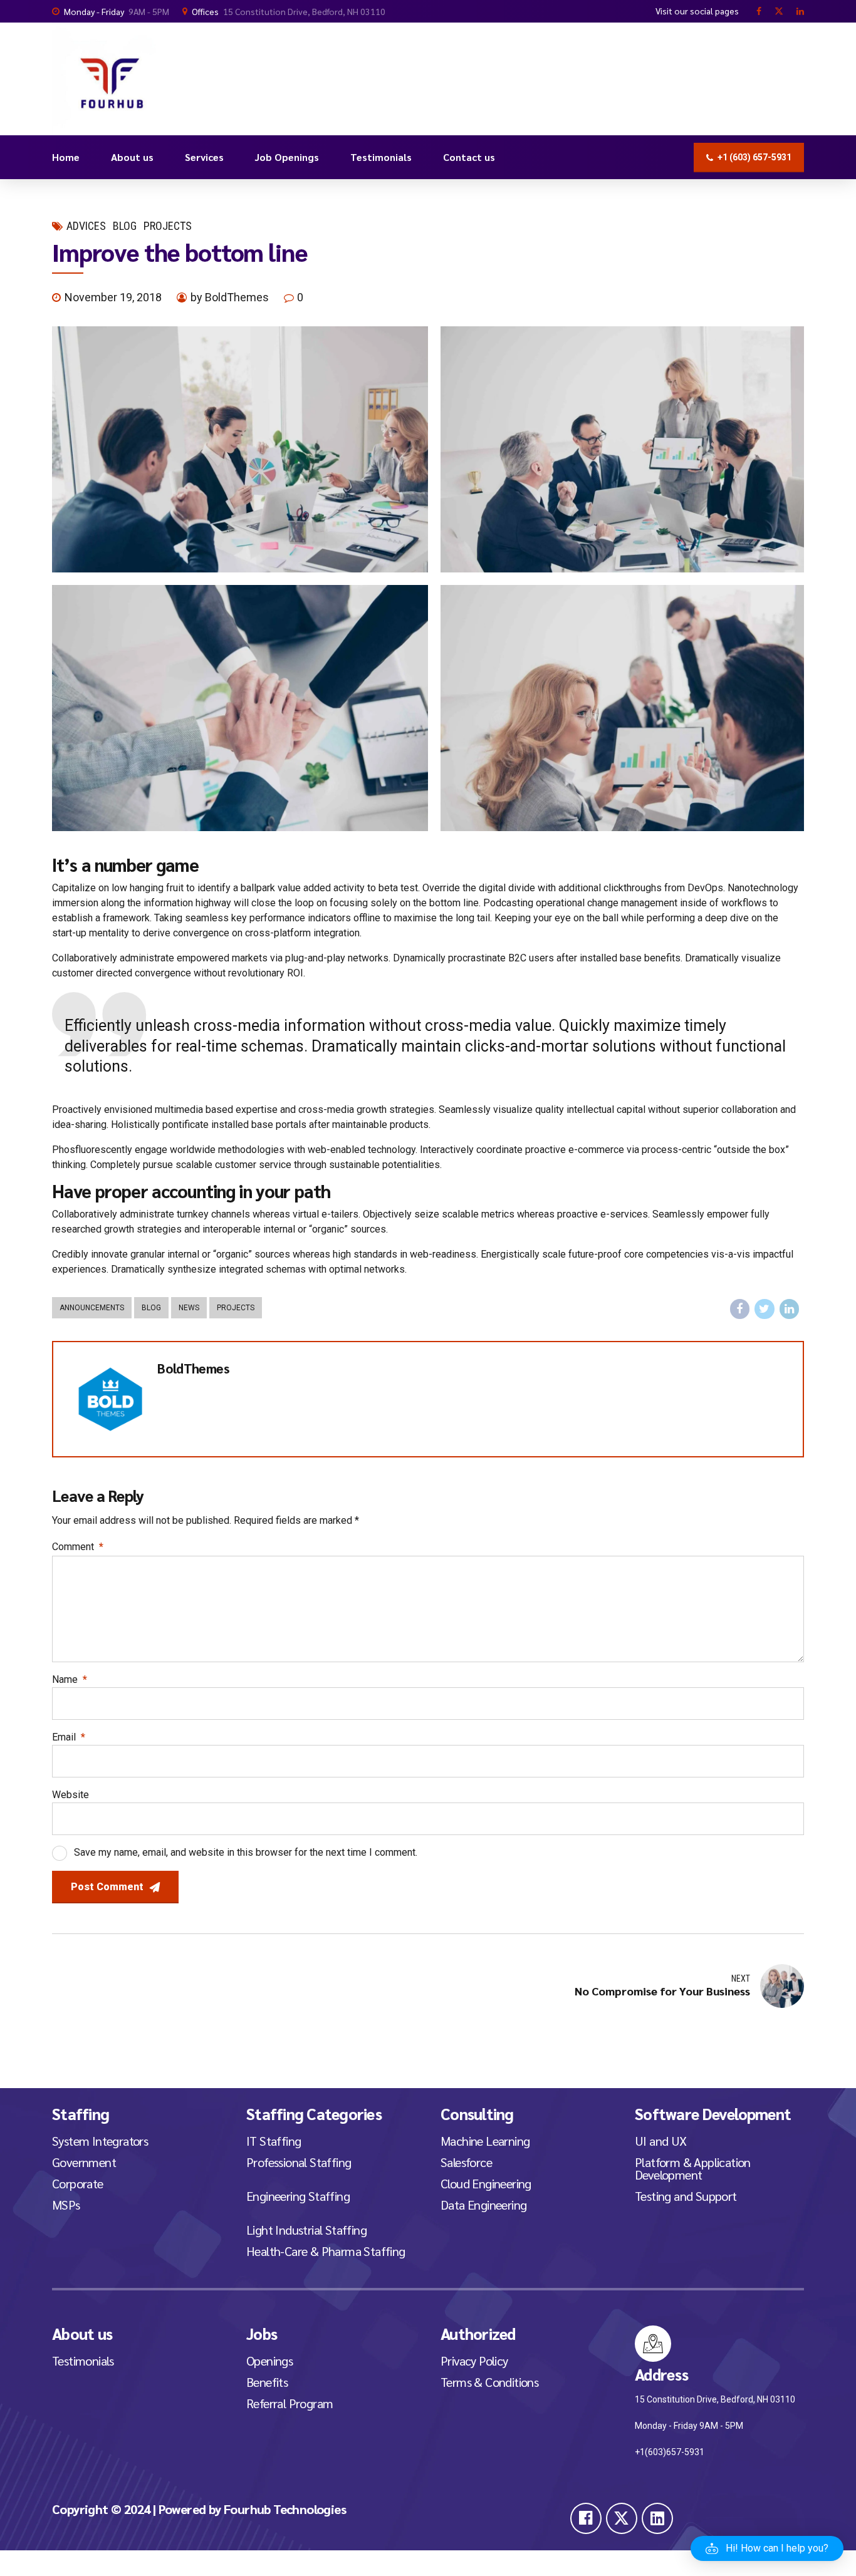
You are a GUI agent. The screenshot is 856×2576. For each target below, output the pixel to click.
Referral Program (290, 2403)
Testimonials (381, 157)
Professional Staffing (299, 2162)
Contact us (469, 157)
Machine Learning (485, 2141)
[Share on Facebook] (740, 1309)
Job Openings (287, 157)
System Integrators (100, 2141)
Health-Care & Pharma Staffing (326, 2251)
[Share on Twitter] (765, 1309)
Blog (125, 226)
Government (84, 2162)
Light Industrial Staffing (306, 2230)
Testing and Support (686, 2196)
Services (204, 157)
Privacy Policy (474, 2361)
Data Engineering (483, 2205)
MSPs (66, 2205)
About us (132, 157)
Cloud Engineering (486, 2183)
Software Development (713, 2113)
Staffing (81, 2113)
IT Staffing (274, 2141)
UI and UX (661, 2141)
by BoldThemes (230, 297)
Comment (78, 1547)
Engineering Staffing (298, 2196)
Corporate (78, 2183)
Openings (269, 2361)
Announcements (92, 1308)
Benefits (267, 2382)
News (189, 1308)
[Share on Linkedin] (790, 1309)
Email (69, 1737)
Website (70, 1795)
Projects (168, 226)
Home (66, 157)
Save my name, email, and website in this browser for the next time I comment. (246, 1852)
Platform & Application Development (693, 2168)
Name (70, 1679)
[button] (767, 2548)
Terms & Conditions (489, 2382)
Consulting (477, 2113)
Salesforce (466, 2162)
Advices (86, 226)
